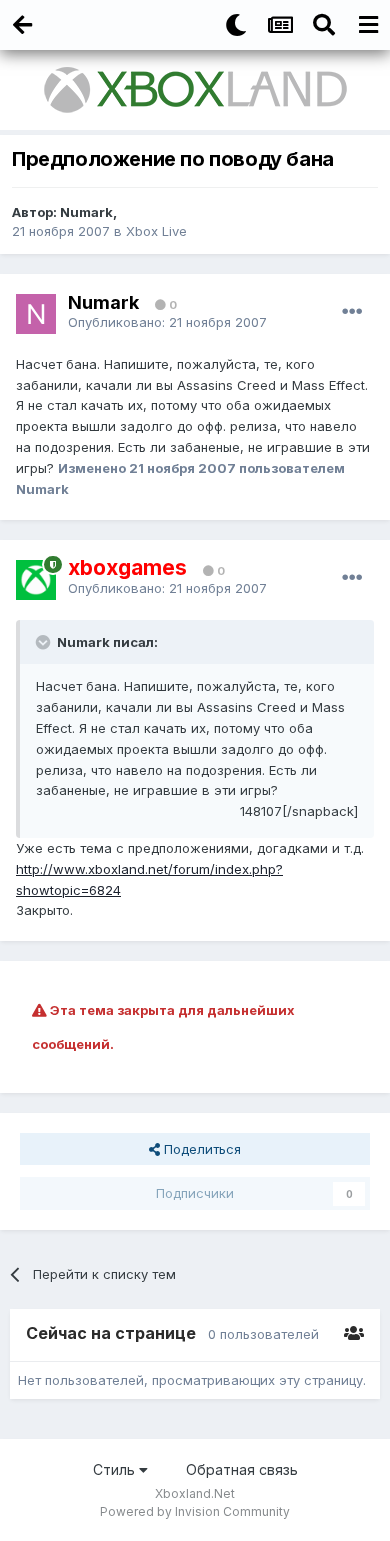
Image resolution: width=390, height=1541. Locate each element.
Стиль (116, 1469)
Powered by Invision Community (195, 1511)
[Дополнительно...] (352, 312)
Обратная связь (242, 1469)
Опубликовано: (167, 322)
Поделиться (200, 1149)
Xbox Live (156, 231)
